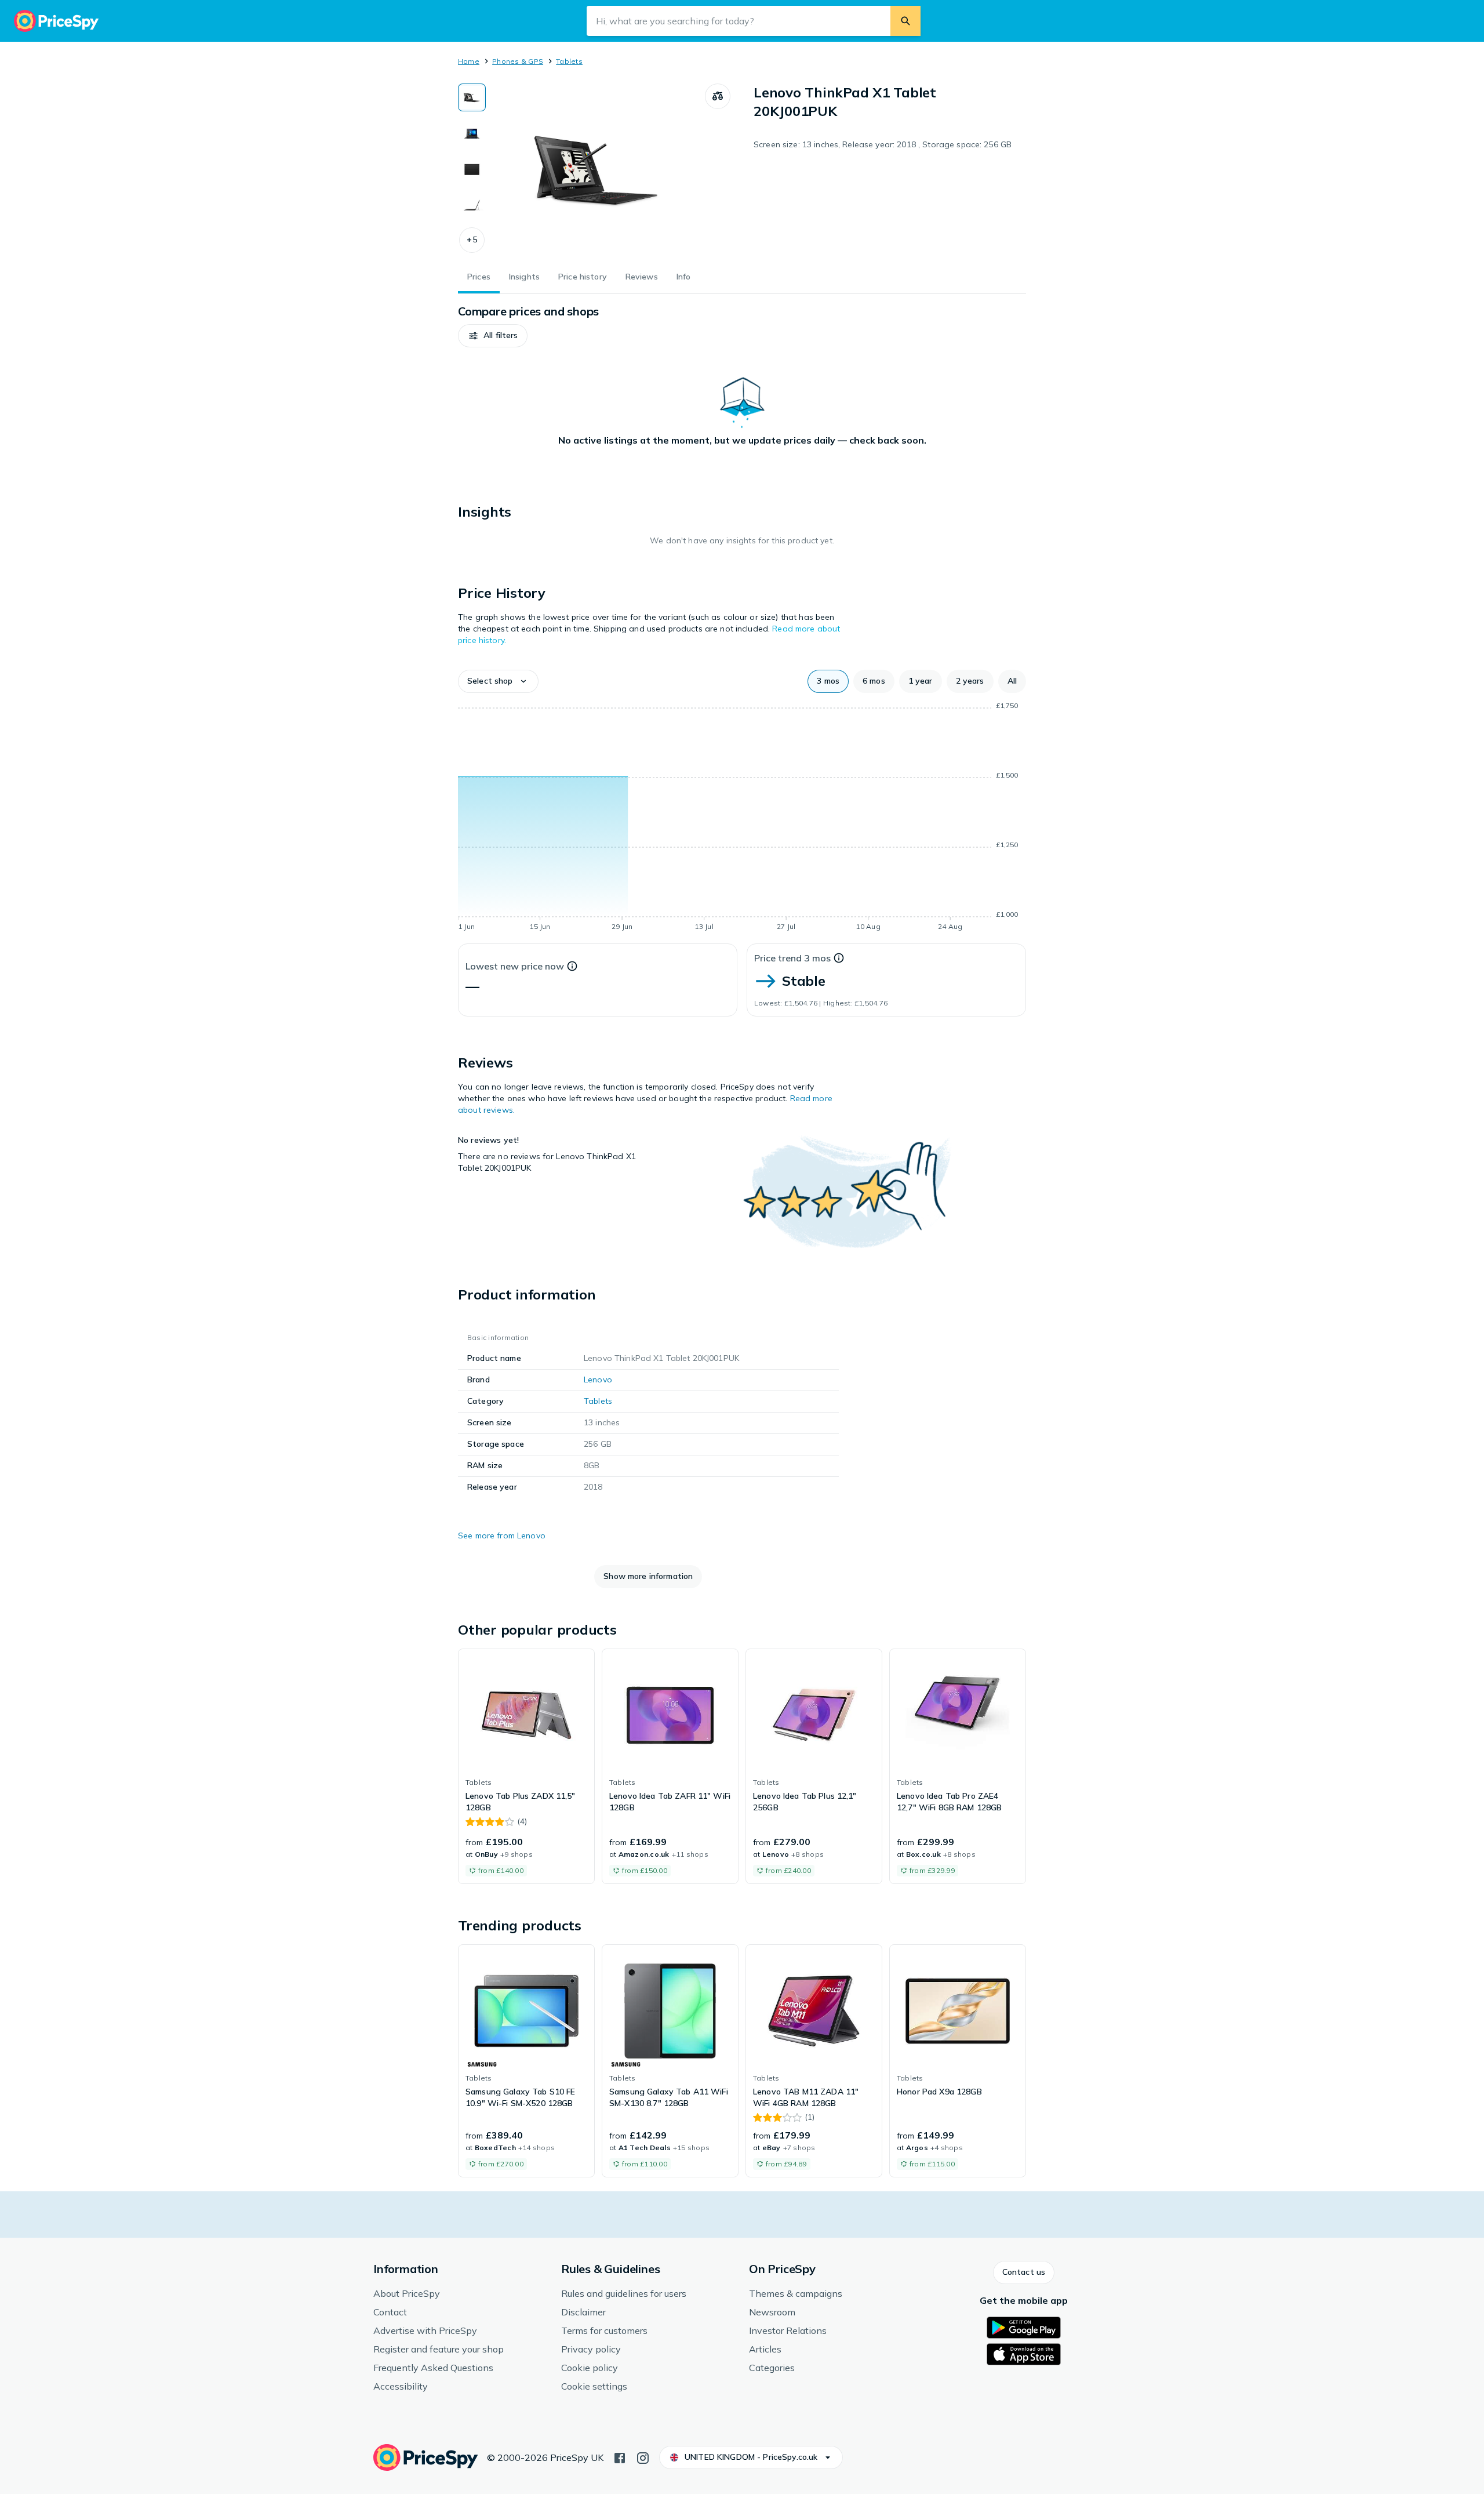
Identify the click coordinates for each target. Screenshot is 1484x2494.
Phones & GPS (518, 61)
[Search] (905, 21)
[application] (742, 818)
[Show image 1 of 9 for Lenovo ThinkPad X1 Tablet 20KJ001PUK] (472, 97)
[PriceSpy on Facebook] (620, 2457)
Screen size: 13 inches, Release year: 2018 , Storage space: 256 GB (883, 144)
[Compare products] (718, 96)
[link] (526, 1766)
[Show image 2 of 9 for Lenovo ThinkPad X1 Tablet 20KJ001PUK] (472, 133)
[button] (472, 240)
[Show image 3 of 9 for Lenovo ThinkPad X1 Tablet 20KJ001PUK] (472, 169)
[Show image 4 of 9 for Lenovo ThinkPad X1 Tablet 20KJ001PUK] (472, 205)
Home (469, 61)
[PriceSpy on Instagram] (643, 2457)
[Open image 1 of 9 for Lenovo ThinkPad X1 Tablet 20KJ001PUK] (595, 170)
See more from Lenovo (502, 1535)
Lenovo (598, 1379)
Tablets (569, 61)
